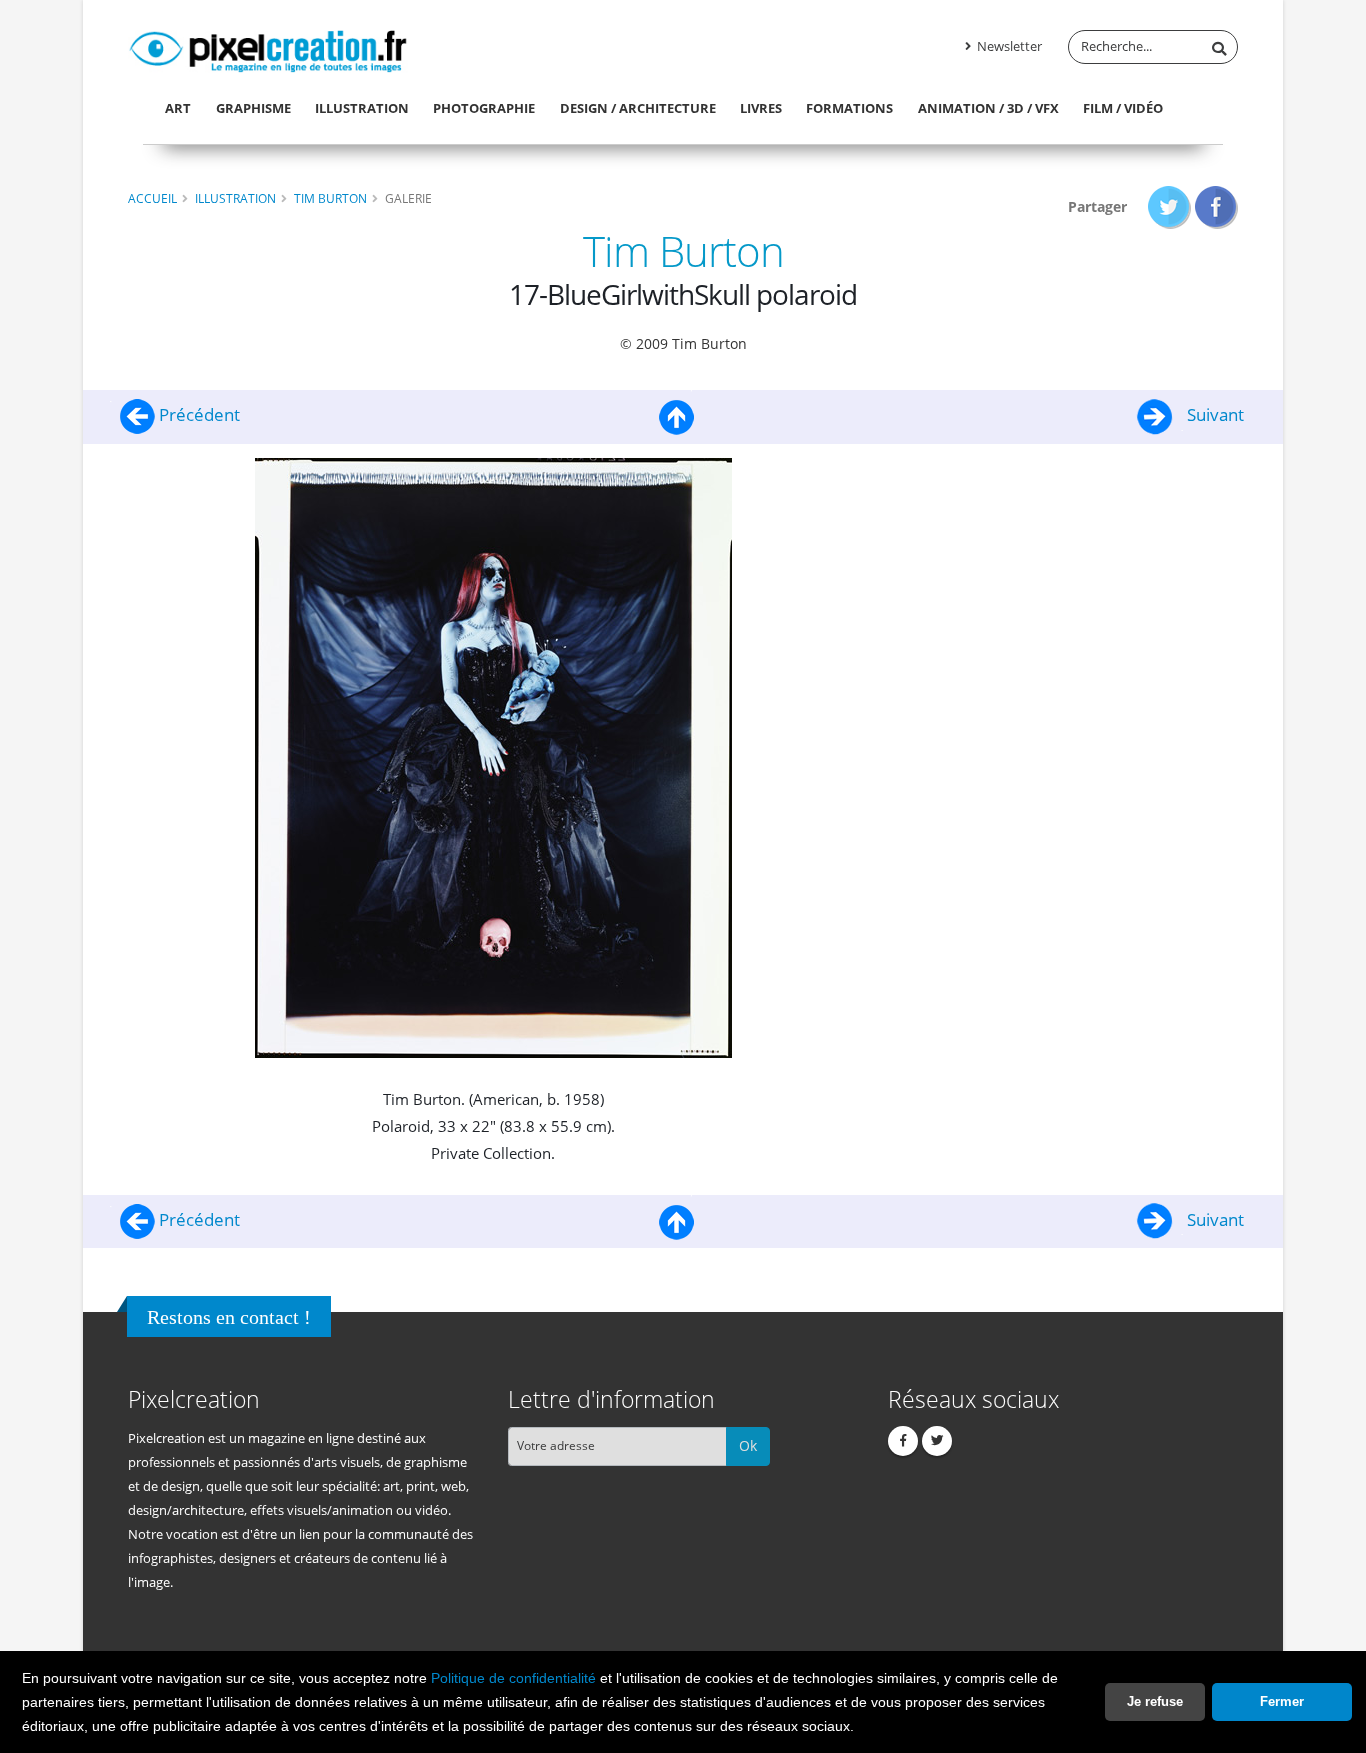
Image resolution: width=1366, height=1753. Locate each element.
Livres (761, 108)
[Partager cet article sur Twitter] (1169, 206)
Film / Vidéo (1123, 108)
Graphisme (253, 108)
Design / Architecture (638, 108)
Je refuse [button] (1155, 1701)
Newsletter (1008, 46)
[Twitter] (937, 1441)
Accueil (152, 198)
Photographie (484, 108)
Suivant (1213, 414)
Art (178, 108)
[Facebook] (903, 1441)
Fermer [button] (1282, 1701)
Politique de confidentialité (513, 1678)
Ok (748, 1445)
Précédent (197, 414)
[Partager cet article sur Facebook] (1216, 206)
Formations (849, 108)
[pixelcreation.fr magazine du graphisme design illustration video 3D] (268, 48)
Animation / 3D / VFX (988, 108)
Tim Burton (330, 198)
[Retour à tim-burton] (677, 414)
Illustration (362, 108)
